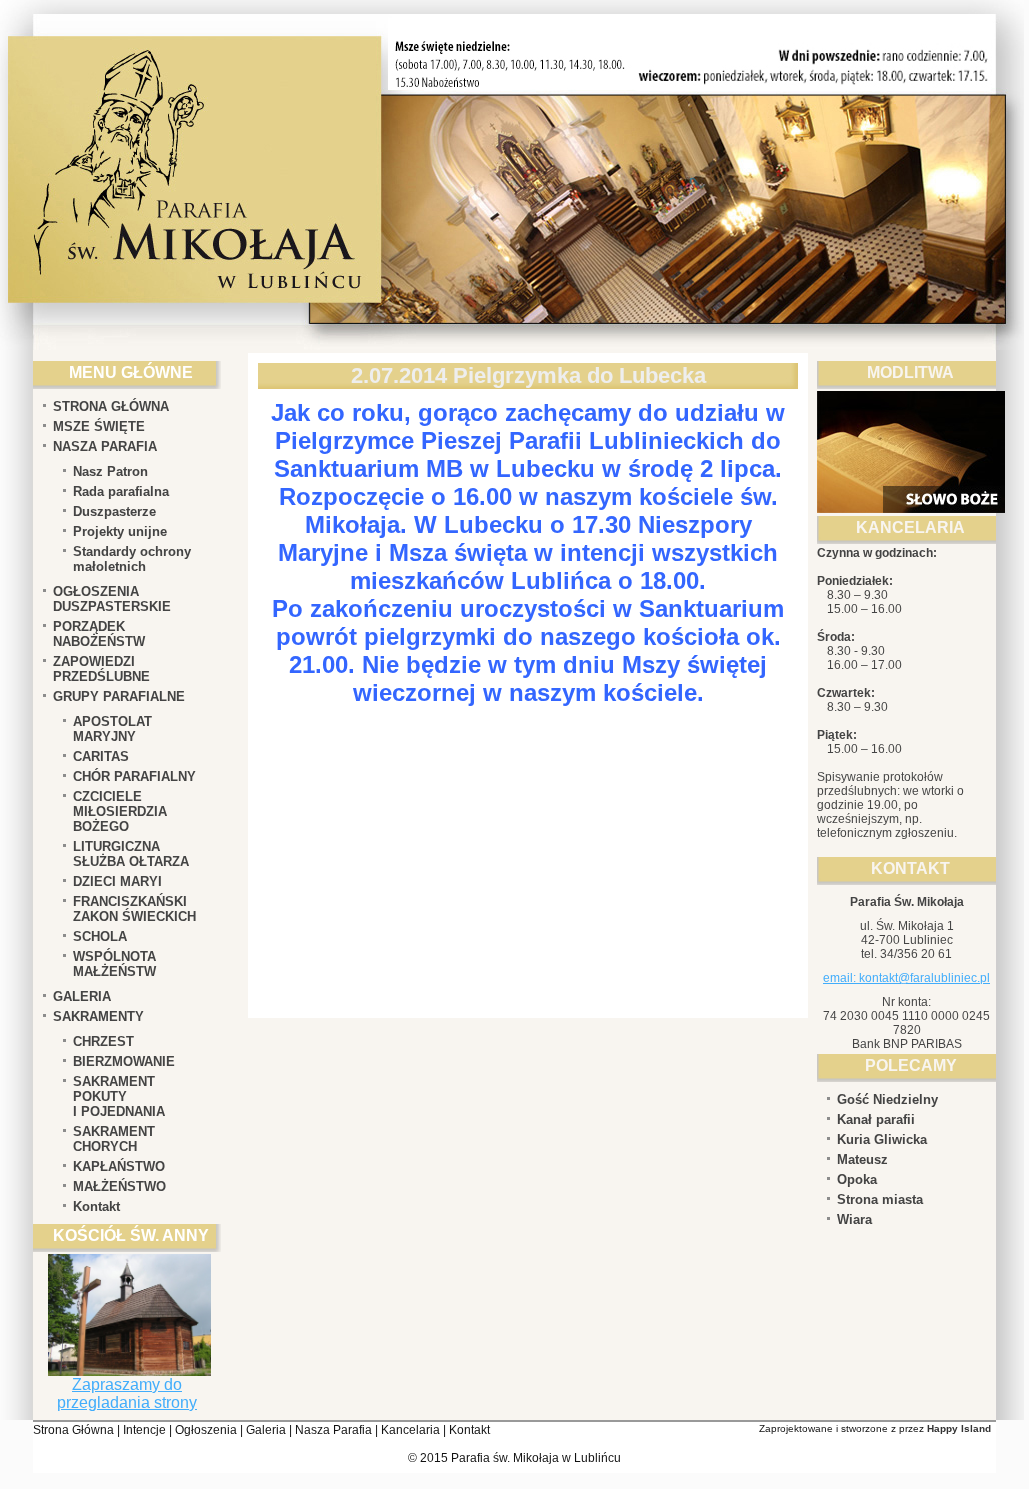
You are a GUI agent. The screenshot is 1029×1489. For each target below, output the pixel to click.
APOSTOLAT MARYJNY (112, 729)
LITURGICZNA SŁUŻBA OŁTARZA (131, 854)
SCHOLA (100, 936)
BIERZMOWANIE (124, 1061)
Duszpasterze (114, 511)
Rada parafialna (121, 491)
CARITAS (101, 756)
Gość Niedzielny (887, 1099)
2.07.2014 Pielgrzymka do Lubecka (528, 375)
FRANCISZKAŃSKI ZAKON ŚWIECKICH (134, 909)
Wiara (854, 1219)
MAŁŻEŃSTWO (119, 1186)
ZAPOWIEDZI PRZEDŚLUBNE (101, 669)
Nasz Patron (110, 471)
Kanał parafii (876, 1119)
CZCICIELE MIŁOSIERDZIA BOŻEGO (120, 811)
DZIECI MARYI (117, 881)
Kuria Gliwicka (882, 1139)
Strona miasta (880, 1199)
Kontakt (96, 1206)
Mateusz (862, 1159)
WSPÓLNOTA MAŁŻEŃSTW (114, 964)
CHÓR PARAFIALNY (134, 776)
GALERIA (82, 996)
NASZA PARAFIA (105, 446)
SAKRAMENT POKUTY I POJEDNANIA (119, 1096)
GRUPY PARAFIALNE (119, 696)
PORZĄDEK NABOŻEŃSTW (99, 634)
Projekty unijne (120, 531)
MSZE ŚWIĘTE (99, 426)
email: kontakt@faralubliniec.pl (906, 978)
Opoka (857, 1179)
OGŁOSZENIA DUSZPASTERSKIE (112, 599)
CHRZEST (103, 1041)
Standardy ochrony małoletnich (132, 559)
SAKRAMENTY (98, 1016)
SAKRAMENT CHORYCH (114, 1139)
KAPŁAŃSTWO (119, 1166)
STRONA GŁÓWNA (111, 406)
